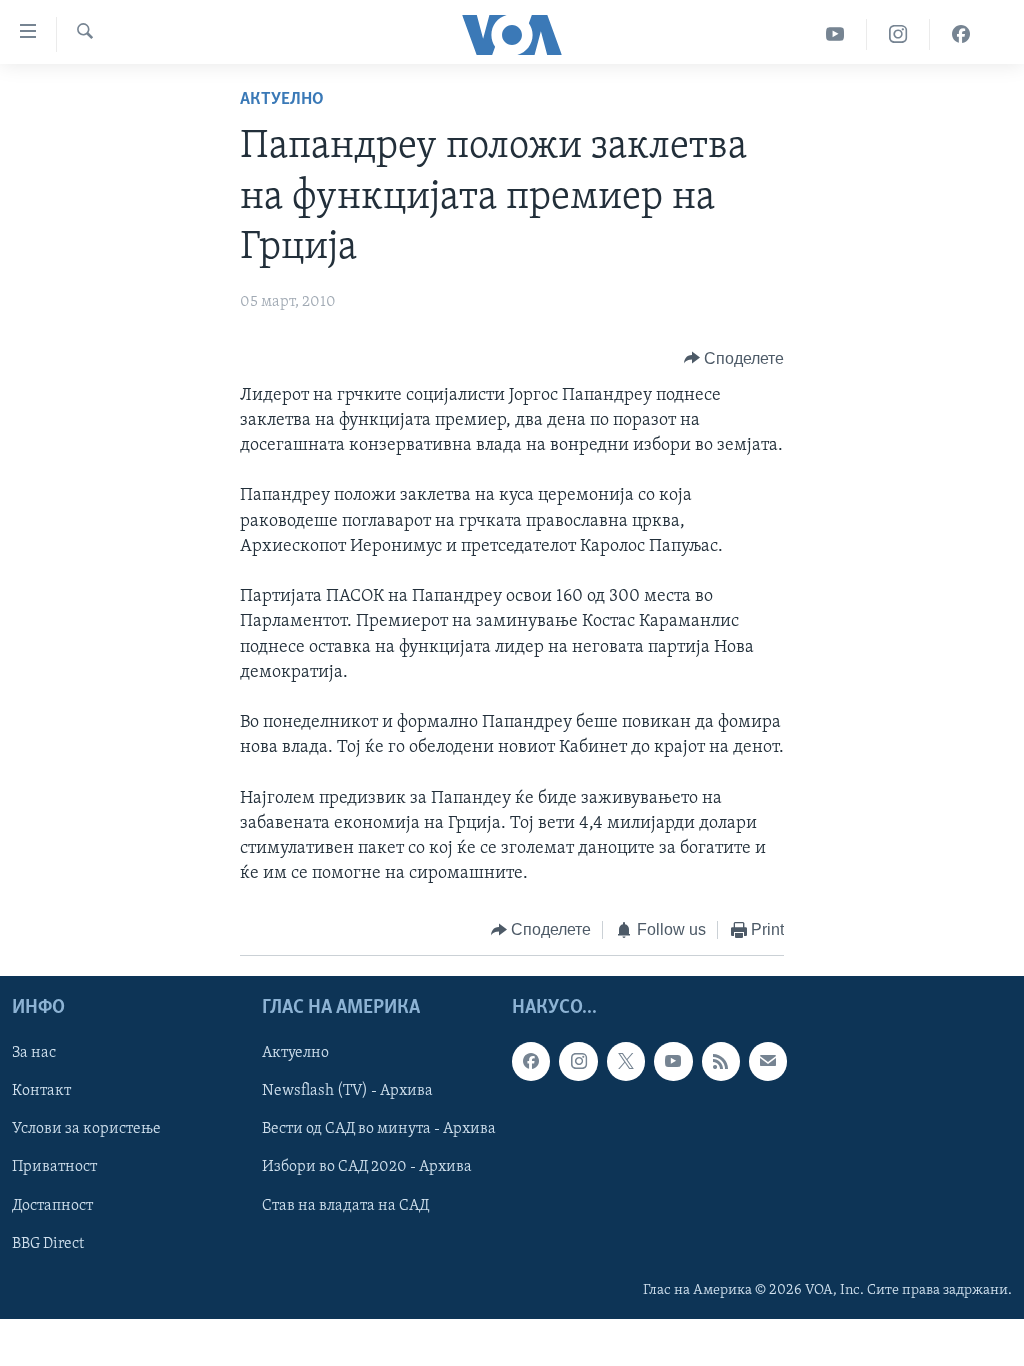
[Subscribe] (768, 1061)
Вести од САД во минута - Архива (379, 1129)
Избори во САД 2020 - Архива (367, 1167)
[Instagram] (898, 34)
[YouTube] (835, 34)
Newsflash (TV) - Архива (347, 1091)
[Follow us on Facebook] (531, 1061)
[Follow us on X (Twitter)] (626, 1061)
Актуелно (282, 100)
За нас (34, 1053)
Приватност (54, 1167)
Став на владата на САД (345, 1205)
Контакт (41, 1091)
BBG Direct (48, 1244)
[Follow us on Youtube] (673, 1061)
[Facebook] (961, 34)
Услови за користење (86, 1129)
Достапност (52, 1205)
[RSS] (721, 1061)
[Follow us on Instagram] (578, 1061)
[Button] (734, 359)
